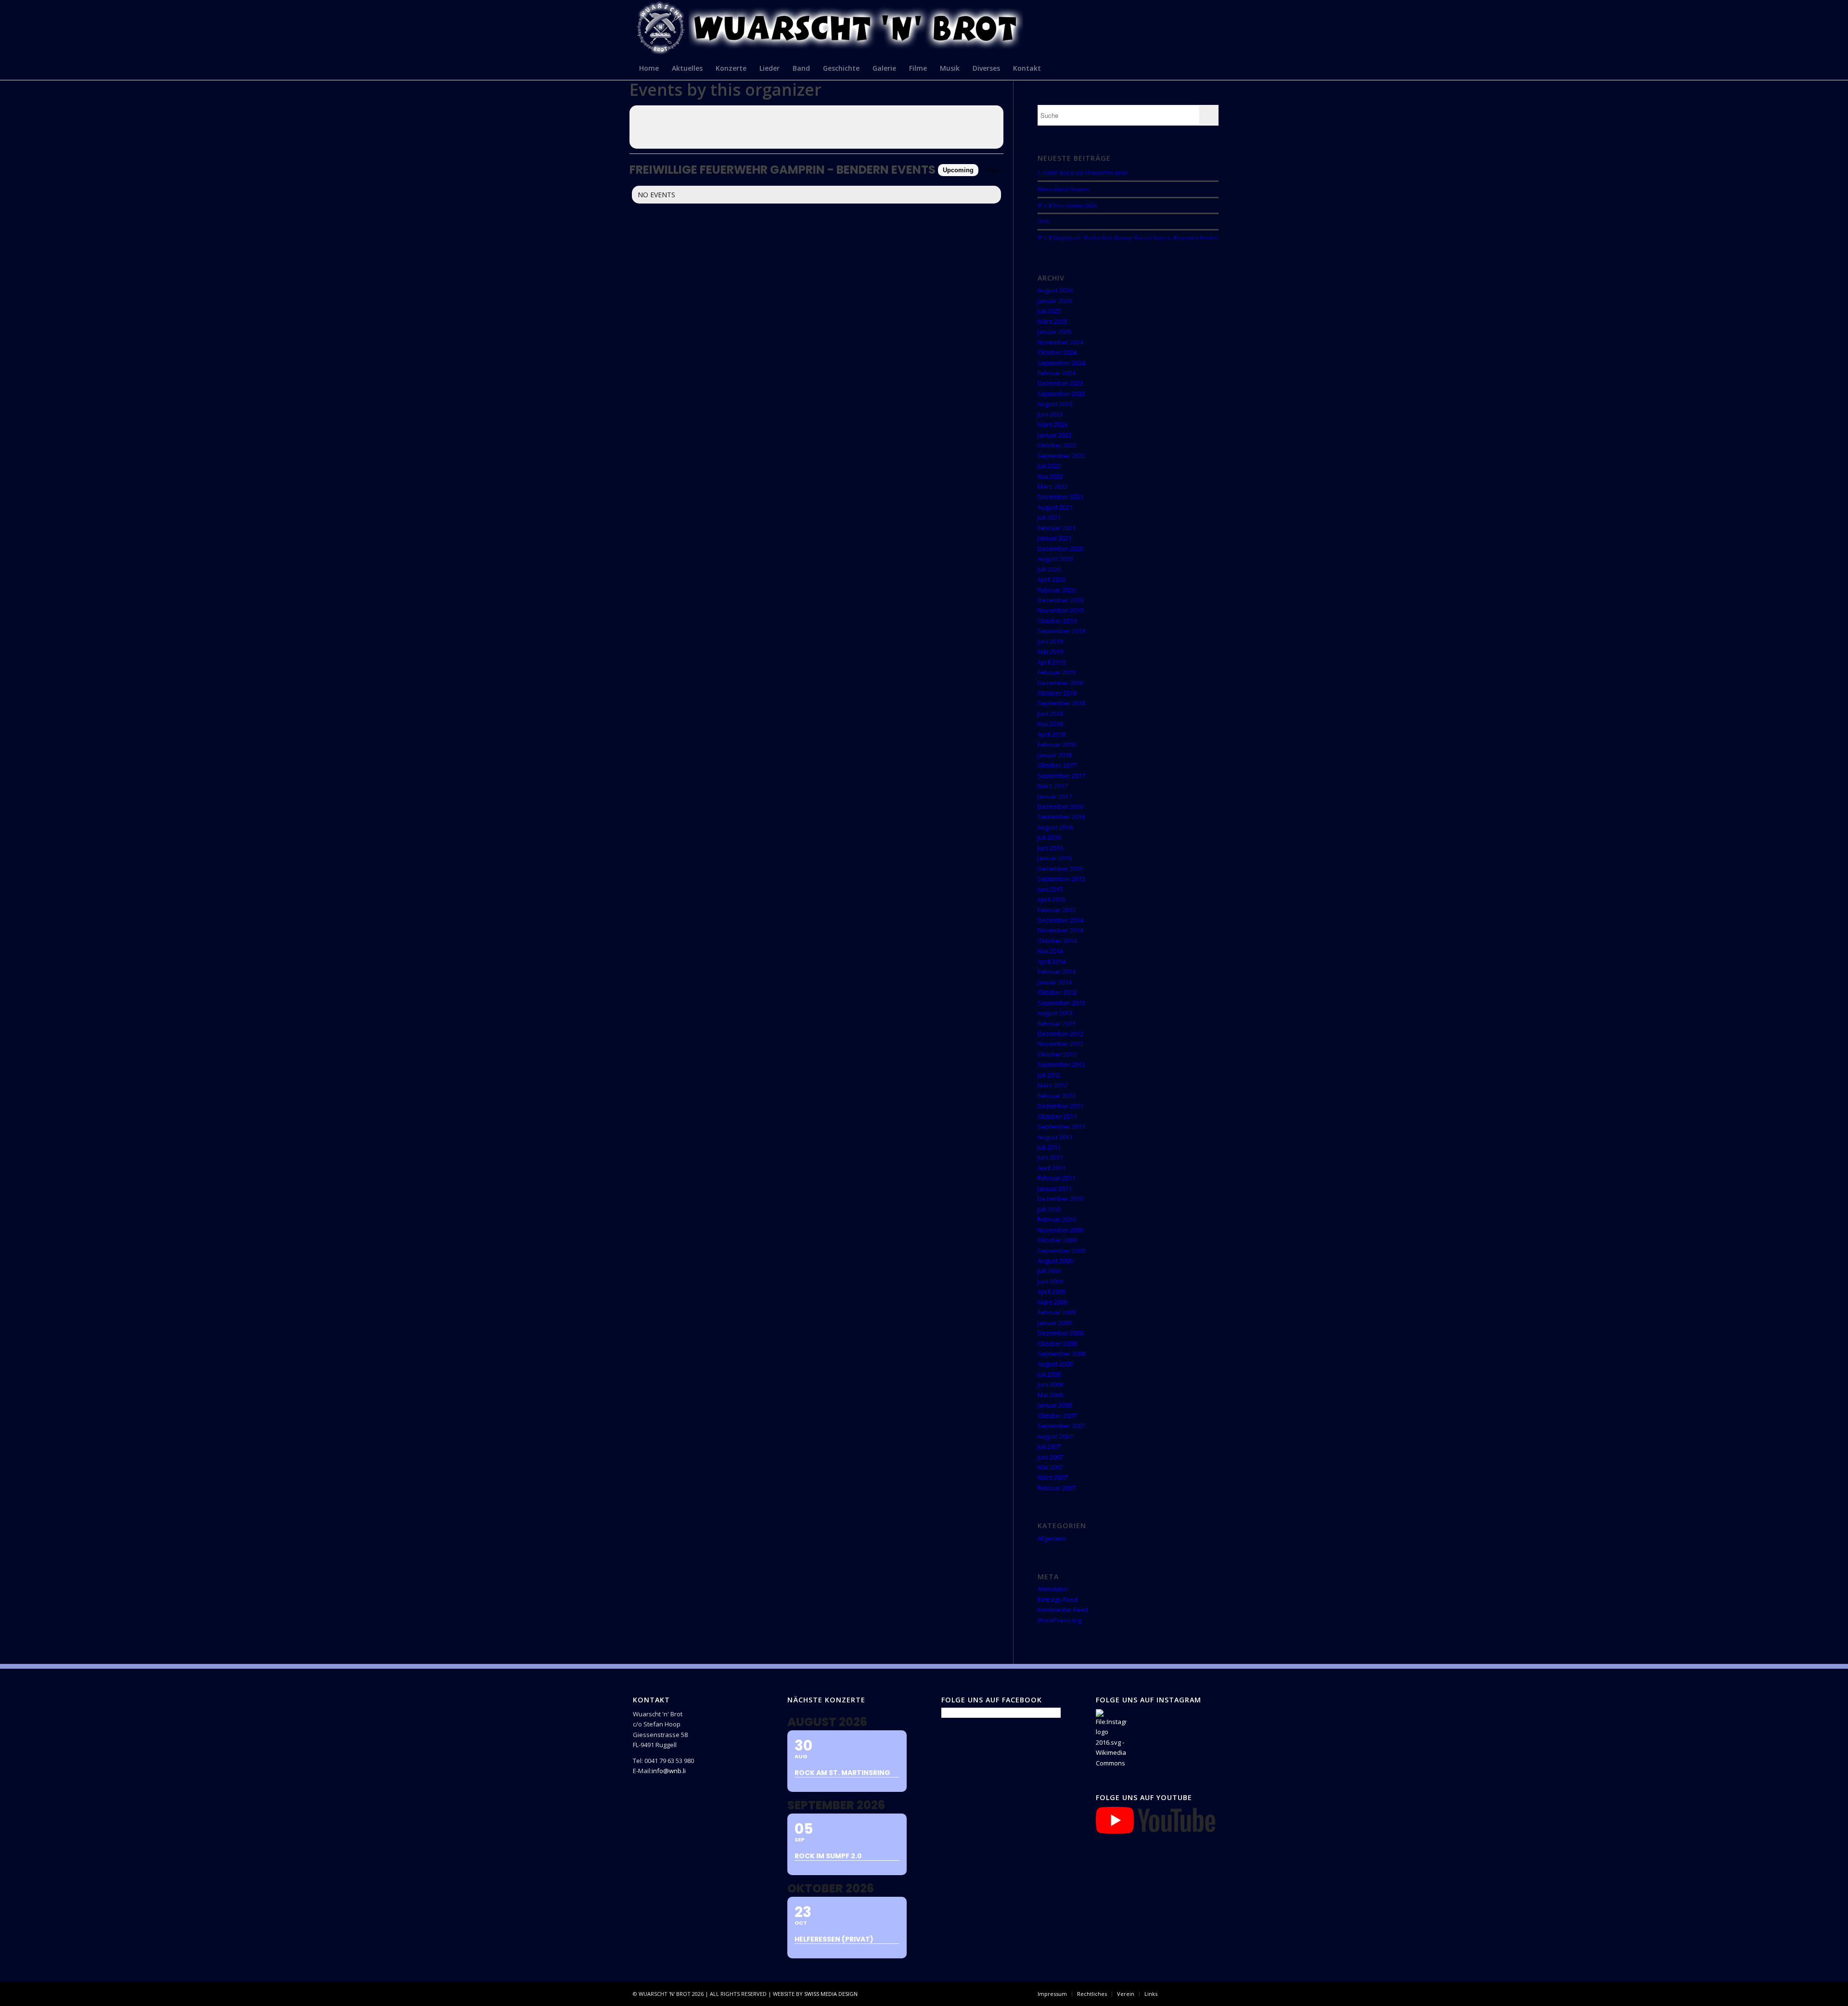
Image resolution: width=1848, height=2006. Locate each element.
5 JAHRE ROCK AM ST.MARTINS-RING (1083, 173)
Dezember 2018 (1060, 683)
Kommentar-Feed (1063, 1610)
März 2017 (1052, 786)
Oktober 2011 (1057, 1116)
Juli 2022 (1049, 466)
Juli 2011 (1049, 1147)
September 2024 (1061, 363)
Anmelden (1052, 1589)
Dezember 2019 (1060, 600)
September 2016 (1061, 817)
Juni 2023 (1050, 414)
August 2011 (1055, 1137)
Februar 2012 (1057, 1096)
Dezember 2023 (1060, 383)
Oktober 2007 (1057, 1416)
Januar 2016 (1055, 858)
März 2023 (1052, 424)
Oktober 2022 (1057, 445)
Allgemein (1052, 1538)
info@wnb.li (669, 1771)
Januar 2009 (1055, 1323)
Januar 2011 (1055, 1188)
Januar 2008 (1055, 1405)
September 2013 (1061, 1003)
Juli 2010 (1049, 1209)
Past (992, 170)
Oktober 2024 (1057, 352)
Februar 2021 (1057, 528)
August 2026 (1055, 290)
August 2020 (1055, 559)
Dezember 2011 (1060, 1106)
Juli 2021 (1049, 517)
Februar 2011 (1057, 1178)
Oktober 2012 (1057, 1054)
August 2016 (1055, 827)
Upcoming (958, 170)
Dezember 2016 (1060, 806)
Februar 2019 (1057, 672)
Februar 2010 (1057, 1219)
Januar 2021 (1055, 538)
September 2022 (1061, 456)
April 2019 (1052, 662)
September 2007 (1061, 1426)
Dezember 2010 (1060, 1199)
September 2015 (1061, 879)
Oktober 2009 (1057, 1240)
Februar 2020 (1057, 590)
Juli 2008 (1049, 1374)
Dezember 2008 (1060, 1333)
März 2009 (1052, 1302)
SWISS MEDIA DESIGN (831, 1994)
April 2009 (1052, 1291)
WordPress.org (1059, 1620)
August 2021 (1055, 507)
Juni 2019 (1050, 641)
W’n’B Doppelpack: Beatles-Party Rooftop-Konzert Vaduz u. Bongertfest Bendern (1128, 237)
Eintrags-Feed (1058, 1599)
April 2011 (1052, 1168)
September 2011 (1061, 1126)
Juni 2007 (1050, 1457)
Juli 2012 (1049, 1075)
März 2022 (1052, 486)
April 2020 (1052, 579)
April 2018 (1052, 734)
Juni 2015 (1050, 889)
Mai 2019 (1050, 652)
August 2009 (1055, 1261)
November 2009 (1060, 1230)
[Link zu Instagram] (1193, 1993)
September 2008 (1061, 1354)
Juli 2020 (1049, 569)
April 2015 (1052, 899)
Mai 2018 (1050, 724)
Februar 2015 (1057, 910)
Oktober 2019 (1057, 621)
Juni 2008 (1050, 1384)
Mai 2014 (1050, 951)
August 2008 (1055, 1364)
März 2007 (1052, 1477)
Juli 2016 (1049, 837)
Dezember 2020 (1060, 549)
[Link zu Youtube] (1208, 1993)
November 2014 (1060, 930)
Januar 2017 (1055, 796)
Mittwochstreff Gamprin (1064, 189)
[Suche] (1209, 68)
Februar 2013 (1057, 1023)
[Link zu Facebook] (1179, 1993)
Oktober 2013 (1057, 992)
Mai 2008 (1050, 1395)
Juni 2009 (1050, 1281)
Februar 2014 (1057, 971)
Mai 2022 (1050, 476)
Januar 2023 (1055, 435)
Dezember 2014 (1060, 920)
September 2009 (1061, 1251)
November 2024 (1060, 342)
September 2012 (1061, 1064)
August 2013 (1055, 1013)
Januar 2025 (1055, 332)
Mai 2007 (1050, 1467)
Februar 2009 (1057, 1312)
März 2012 (1052, 1085)
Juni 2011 (1050, 1157)
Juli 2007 (1049, 1446)
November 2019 (1060, 610)
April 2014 (1052, 961)
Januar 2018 (1055, 755)
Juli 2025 (1049, 311)
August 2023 (1055, 404)
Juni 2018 (1050, 714)
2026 (1043, 221)
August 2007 (1055, 1436)
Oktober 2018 (1057, 693)
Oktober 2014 (1057, 941)
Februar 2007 (1057, 1488)
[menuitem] (649, 68)
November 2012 (1060, 1044)
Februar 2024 (1057, 373)
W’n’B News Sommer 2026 (1067, 205)
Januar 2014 (1055, 982)
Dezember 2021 (1060, 497)
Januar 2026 (1055, 301)
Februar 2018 (1057, 744)
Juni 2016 (1050, 848)
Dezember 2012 (1060, 1034)
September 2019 (1061, 631)
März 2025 (1052, 321)
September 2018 (1061, 703)
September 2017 (1061, 776)
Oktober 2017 (1057, 765)
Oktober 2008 (1057, 1343)
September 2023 (1061, 394)
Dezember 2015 (1060, 869)
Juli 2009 (1049, 1271)
